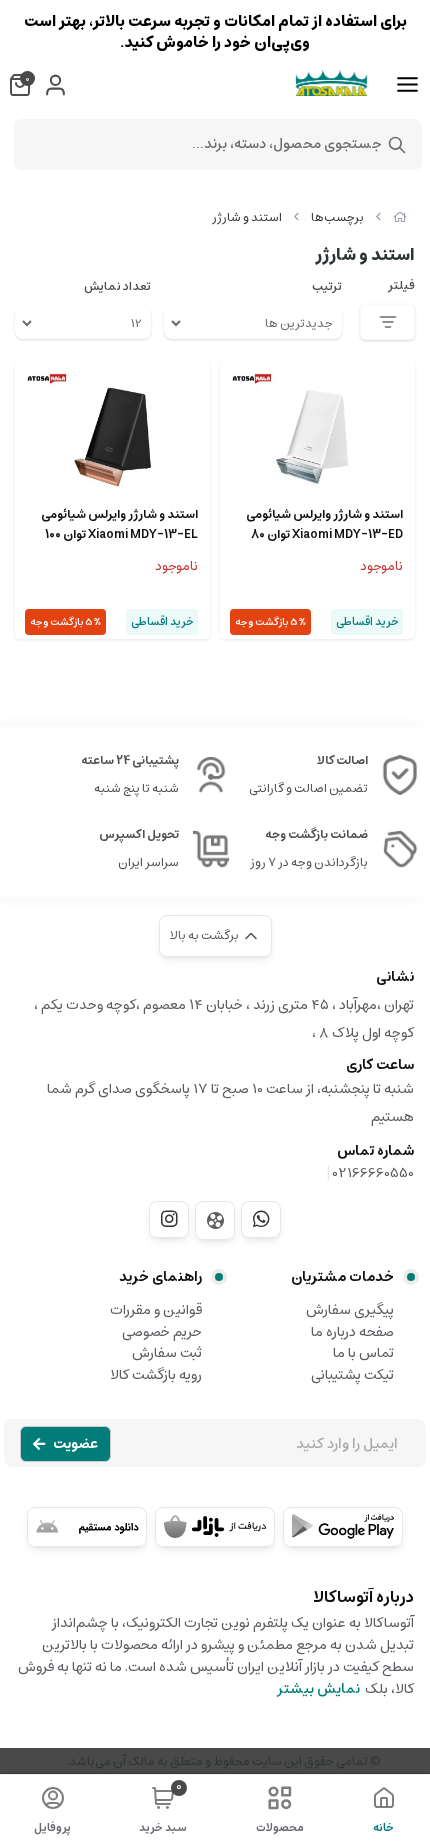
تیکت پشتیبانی (352, 1375)
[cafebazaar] (215, 1527)
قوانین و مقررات (156, 1310)
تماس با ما (363, 1353)
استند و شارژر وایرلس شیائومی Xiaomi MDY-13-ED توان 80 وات (324, 525)
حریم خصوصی (162, 1332)
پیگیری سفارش (350, 1310)
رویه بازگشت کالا (156, 1375)
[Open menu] (407, 85)
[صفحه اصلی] (400, 217)
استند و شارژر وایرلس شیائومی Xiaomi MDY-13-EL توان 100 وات (119, 525)
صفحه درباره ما (352, 1332)
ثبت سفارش (167, 1353)
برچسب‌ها (337, 217)
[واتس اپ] (261, 1219)
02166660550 (373, 1173)
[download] (87, 1527)
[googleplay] (343, 1527)
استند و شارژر (247, 217)
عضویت (75, 1444)
